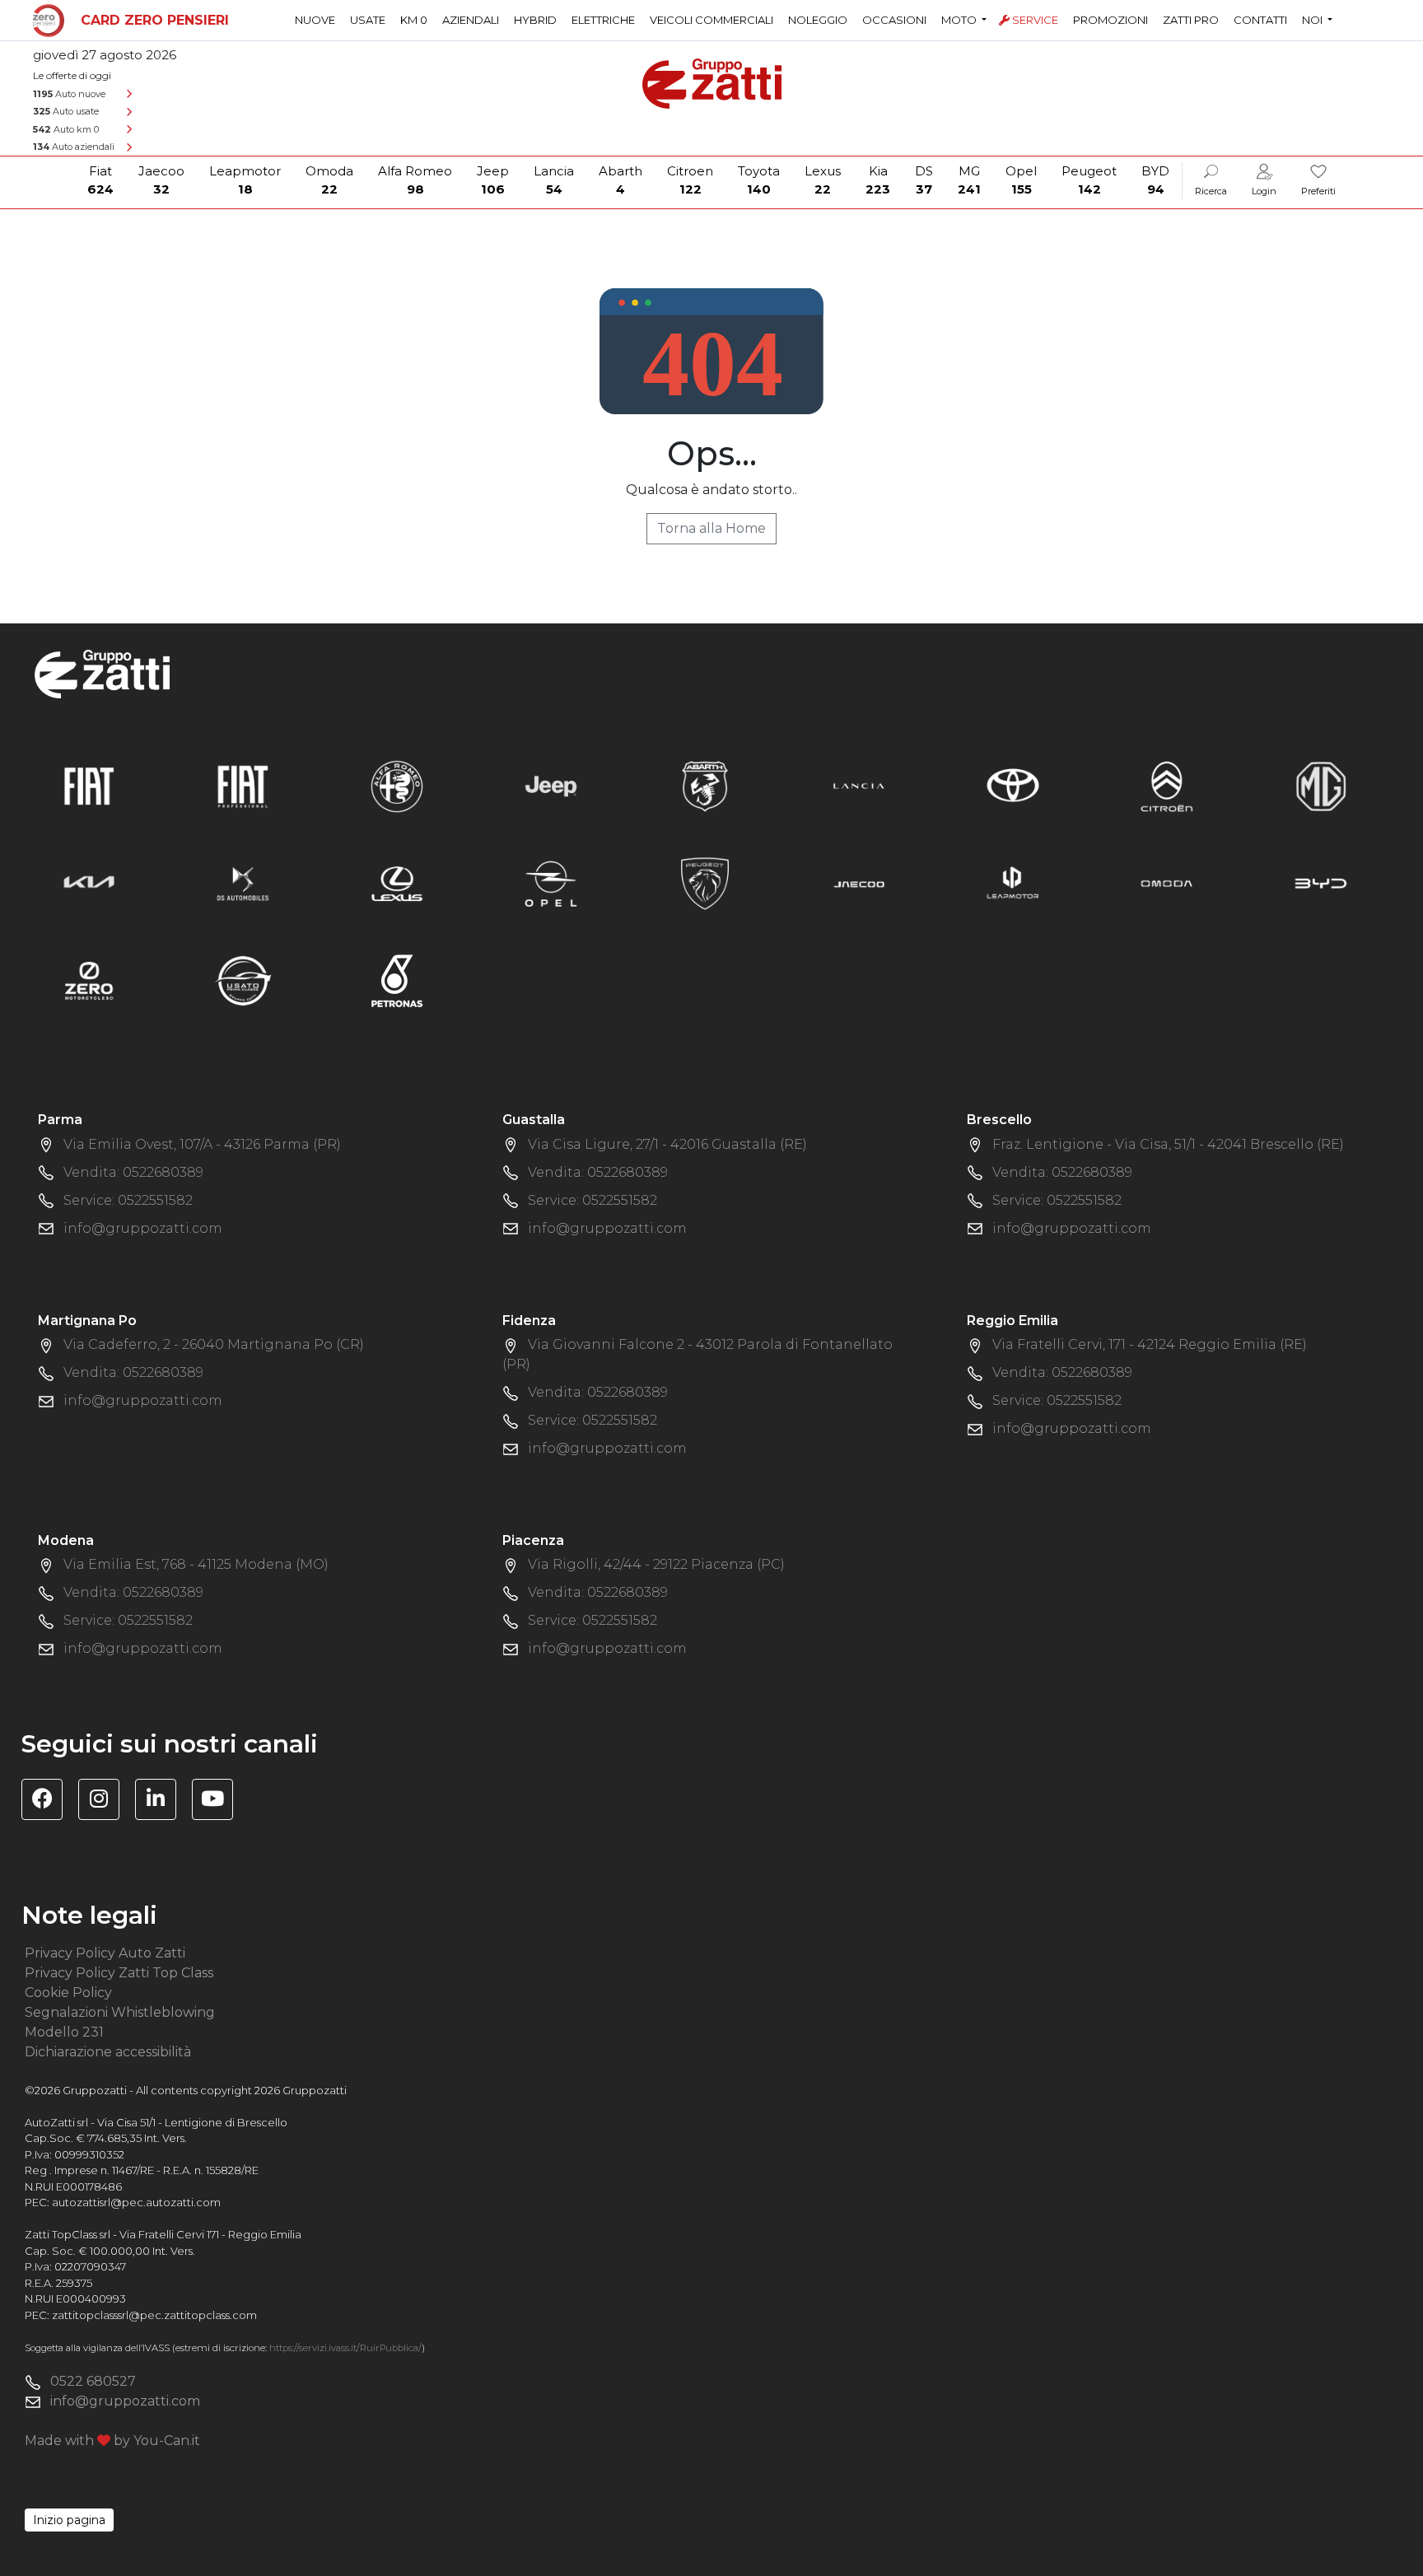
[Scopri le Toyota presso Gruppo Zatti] (1013, 785)
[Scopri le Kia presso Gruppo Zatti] (89, 882)
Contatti (1260, 20)
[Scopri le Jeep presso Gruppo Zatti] (551, 785)
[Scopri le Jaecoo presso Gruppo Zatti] (859, 882)
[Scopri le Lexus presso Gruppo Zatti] (397, 882)
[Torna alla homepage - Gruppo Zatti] (712, 76)
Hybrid (535, 20)
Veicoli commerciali (711, 20)
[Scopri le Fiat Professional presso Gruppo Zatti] (243, 785)
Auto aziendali (74, 147)
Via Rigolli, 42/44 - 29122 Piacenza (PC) (656, 1564)
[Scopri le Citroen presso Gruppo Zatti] (1167, 785)
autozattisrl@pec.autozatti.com (136, 2202)
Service (1035, 20)
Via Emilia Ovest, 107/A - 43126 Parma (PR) (202, 1144)
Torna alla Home (711, 528)
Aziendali (471, 20)
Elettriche (603, 20)
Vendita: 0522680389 (133, 1172)
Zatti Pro (1191, 20)
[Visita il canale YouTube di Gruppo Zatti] (219, 1801)
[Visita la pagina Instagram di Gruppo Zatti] (105, 1801)
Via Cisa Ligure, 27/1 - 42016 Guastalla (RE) (667, 1144)
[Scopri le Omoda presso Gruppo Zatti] (1167, 882)
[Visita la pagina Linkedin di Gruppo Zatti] (162, 1801)
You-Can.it (167, 2441)
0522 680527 (93, 2381)
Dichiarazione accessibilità (108, 2052)
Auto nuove (69, 94)
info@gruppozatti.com (143, 1228)
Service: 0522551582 (128, 1200)
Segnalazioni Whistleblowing (120, 2012)
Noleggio (818, 20)
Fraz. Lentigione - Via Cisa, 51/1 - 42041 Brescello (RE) (1168, 1144)
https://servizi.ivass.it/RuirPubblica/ (345, 2348)
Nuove (315, 20)
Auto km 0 (66, 129)
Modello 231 (64, 2032)
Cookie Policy (68, 1993)
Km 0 (414, 20)
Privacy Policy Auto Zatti (105, 1953)
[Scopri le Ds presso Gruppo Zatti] (243, 882)
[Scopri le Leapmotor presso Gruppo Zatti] (1013, 882)
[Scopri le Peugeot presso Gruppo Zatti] (705, 882)
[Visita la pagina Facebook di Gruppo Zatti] (48, 1801)
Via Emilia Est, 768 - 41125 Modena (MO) (196, 1564)
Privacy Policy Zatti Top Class (119, 1973)
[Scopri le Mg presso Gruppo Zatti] (1321, 785)
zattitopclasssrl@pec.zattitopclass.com (154, 2315)
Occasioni (894, 20)
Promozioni (1110, 20)
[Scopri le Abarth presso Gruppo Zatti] (705, 785)
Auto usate (66, 111)
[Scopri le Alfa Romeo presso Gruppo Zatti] (397, 785)
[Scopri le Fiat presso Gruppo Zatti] (89, 785)
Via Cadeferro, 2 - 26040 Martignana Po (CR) (214, 1344)
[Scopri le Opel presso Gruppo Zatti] (551, 882)
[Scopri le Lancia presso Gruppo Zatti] (859, 785)
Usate (368, 20)
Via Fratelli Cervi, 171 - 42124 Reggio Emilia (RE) (1150, 1344)
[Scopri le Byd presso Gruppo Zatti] (1321, 882)
